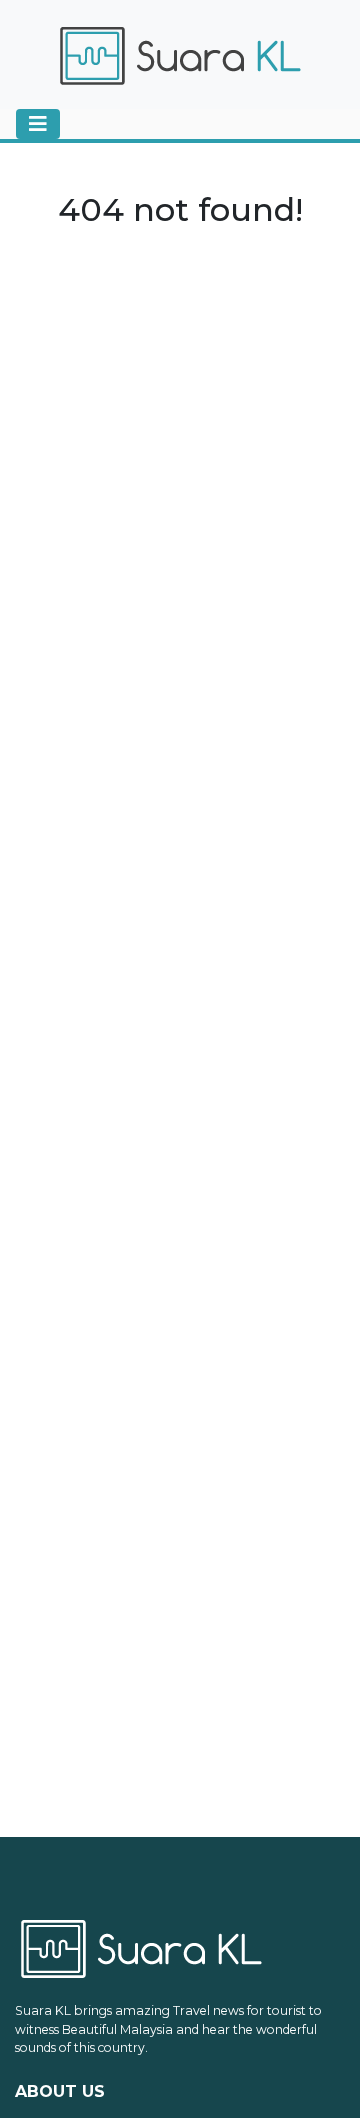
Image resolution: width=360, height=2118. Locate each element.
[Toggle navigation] (38, 124)
